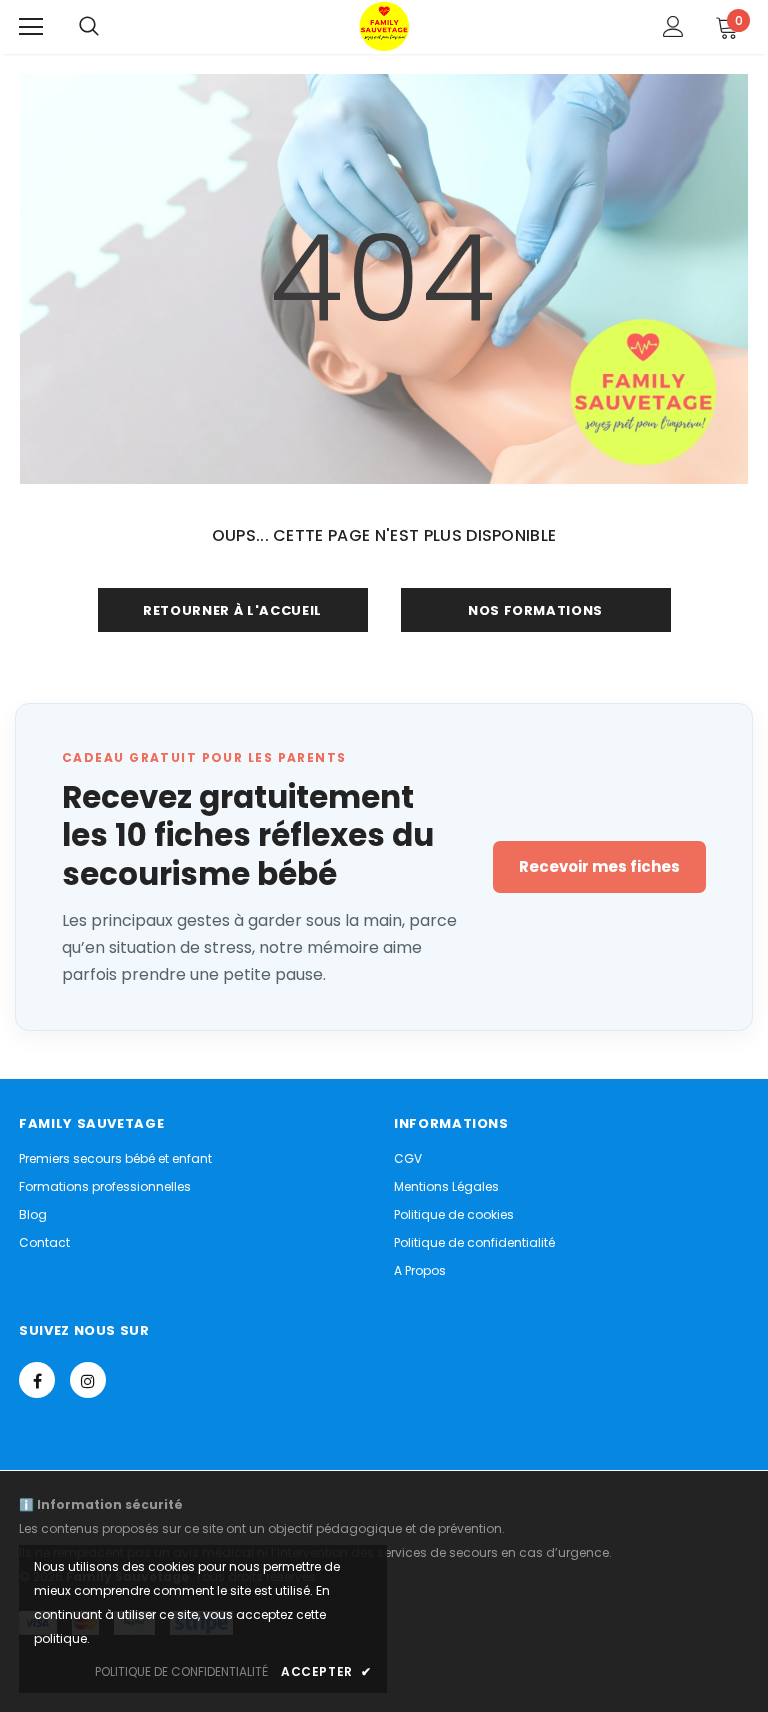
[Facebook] (37, 1380)
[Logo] (384, 26)
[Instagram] (88, 1380)
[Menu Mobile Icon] (31, 27)
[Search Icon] (89, 27)
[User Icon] (673, 26)
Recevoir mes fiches (599, 866)
